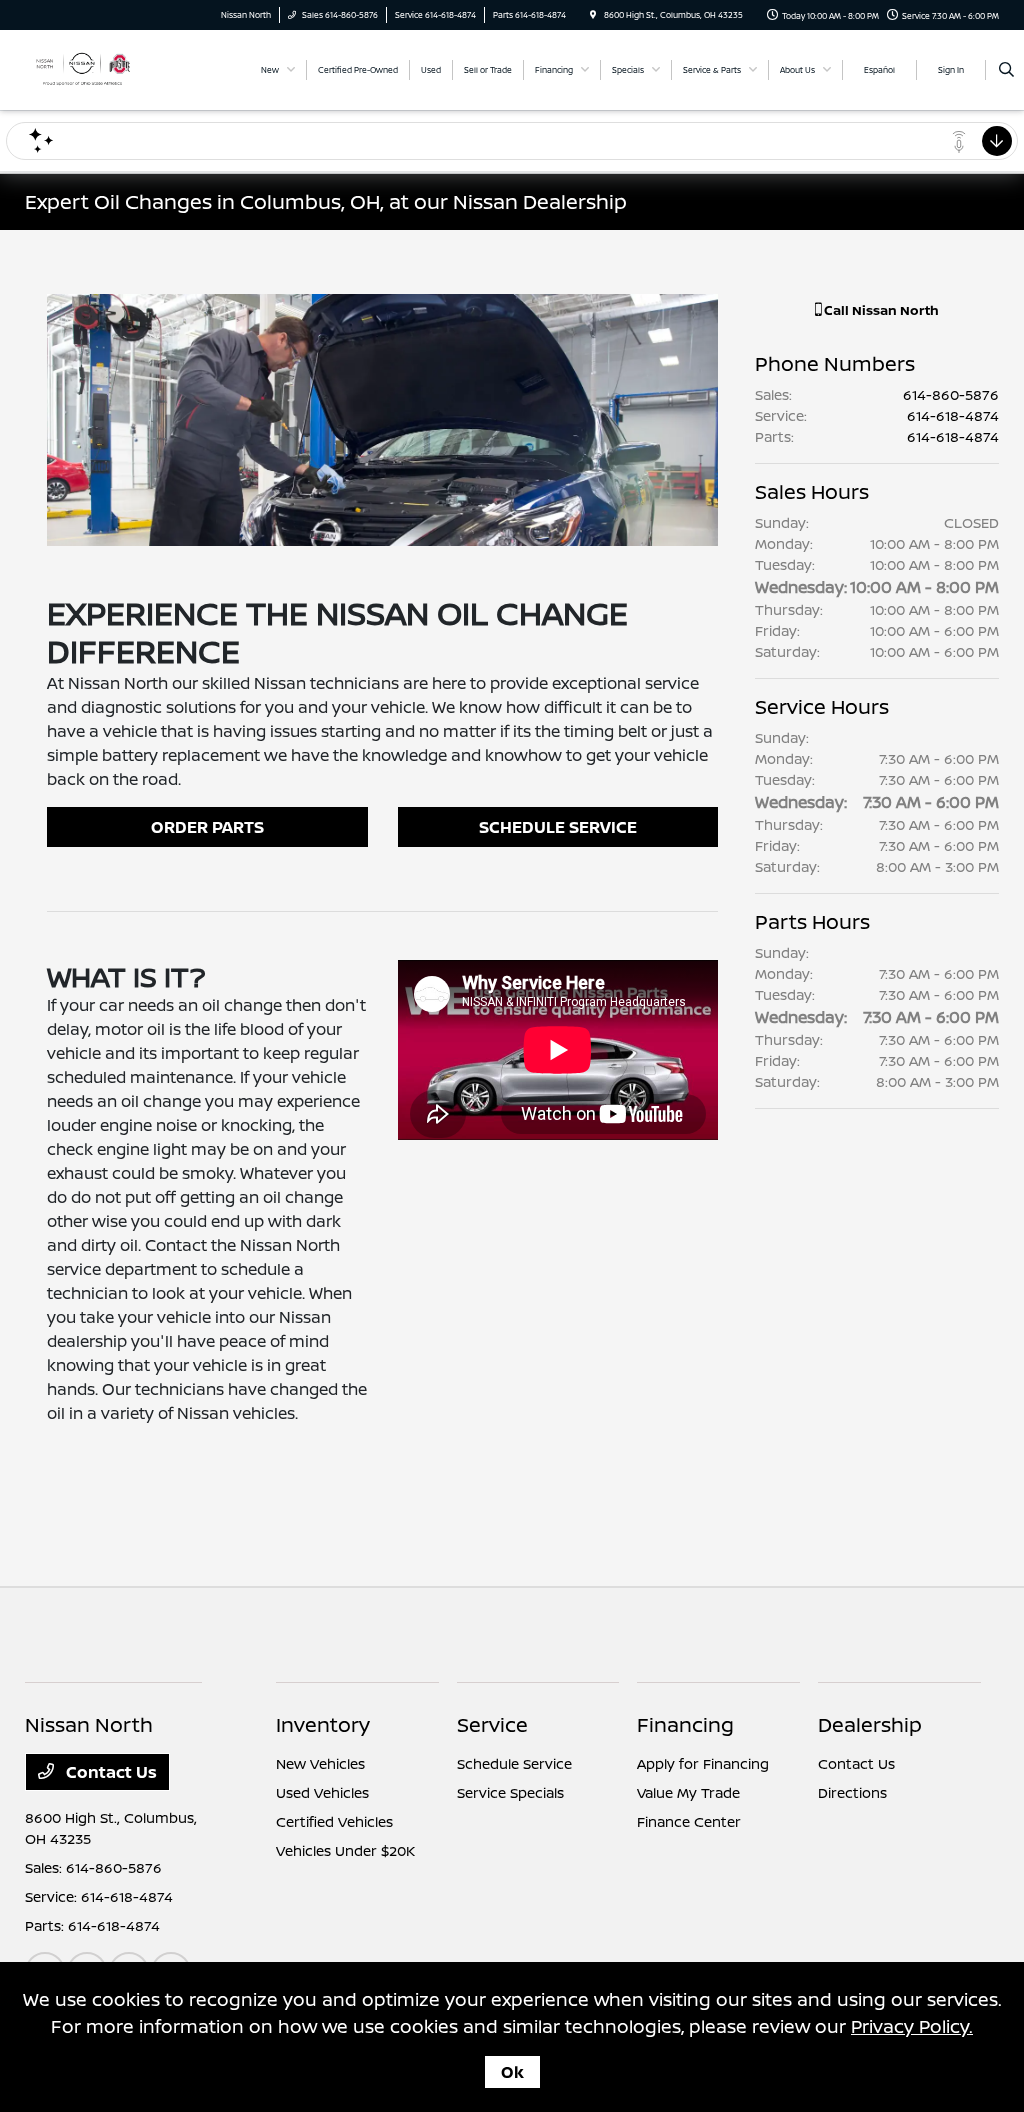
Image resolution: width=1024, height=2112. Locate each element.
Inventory (323, 1724)
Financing (685, 1724)
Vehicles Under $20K (345, 1850)
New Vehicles (320, 1763)
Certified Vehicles (334, 1821)
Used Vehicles (322, 1792)
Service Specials (510, 1792)
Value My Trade (688, 1792)
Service (492, 1724)
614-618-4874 (953, 415)
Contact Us (109, 1772)
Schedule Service (514, 1763)
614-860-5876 (951, 394)
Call (880, 310)
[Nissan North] (82, 68)
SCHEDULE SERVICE (558, 827)
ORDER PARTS (207, 827)
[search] (1006, 70)
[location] (593, 14)
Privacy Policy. (912, 2026)
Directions (852, 1792)
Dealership (870, 1724)
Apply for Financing (703, 1763)
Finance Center (689, 1821)
